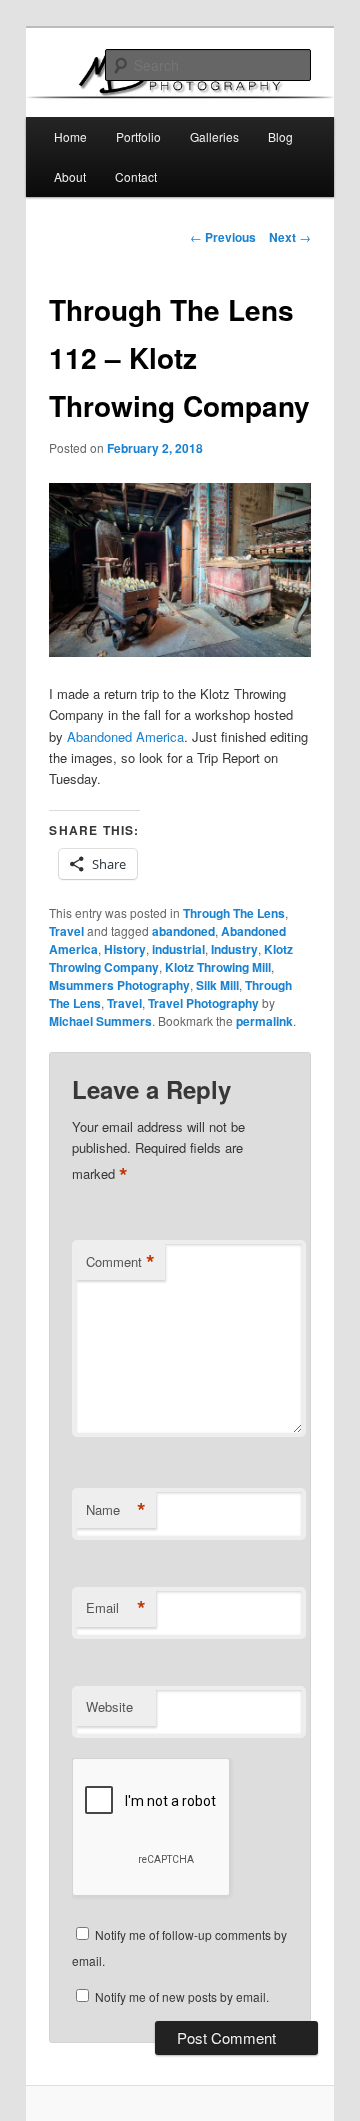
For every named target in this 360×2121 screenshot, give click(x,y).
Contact (136, 176)
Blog (280, 136)
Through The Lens (234, 913)
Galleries (214, 136)
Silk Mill (217, 985)
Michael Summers (100, 1021)
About (70, 176)
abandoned (183, 931)
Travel (66, 931)
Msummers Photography (119, 985)
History (125, 949)
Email (116, 1608)
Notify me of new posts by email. (182, 1996)
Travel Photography (203, 1003)
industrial (178, 949)
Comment (120, 1262)
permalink (264, 1021)
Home (70, 136)
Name (116, 1510)
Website (109, 1706)
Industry (234, 949)
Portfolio (138, 136)
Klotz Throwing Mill (218, 967)
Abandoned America (125, 736)
